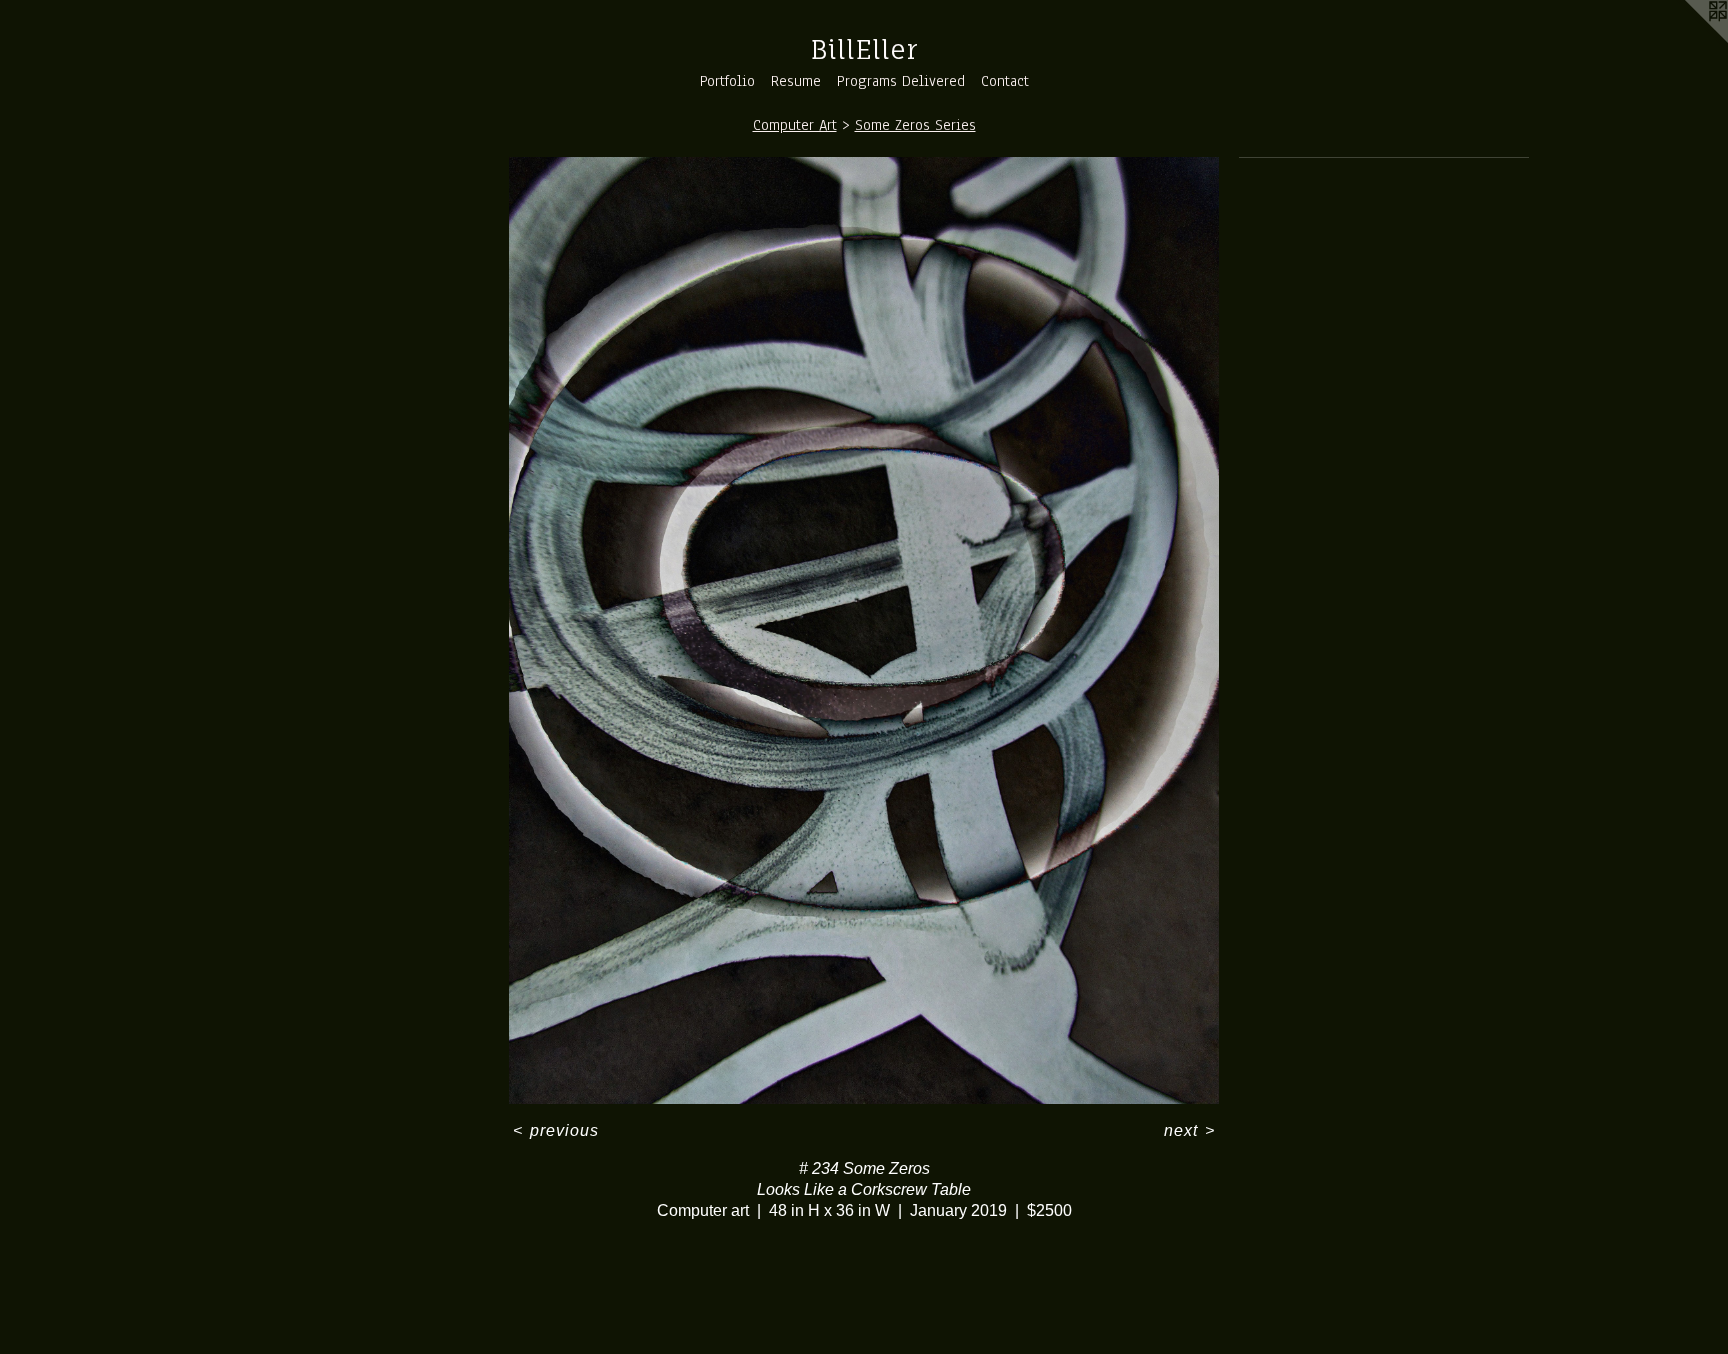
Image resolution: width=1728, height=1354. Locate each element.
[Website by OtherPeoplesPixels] (1688, 40)
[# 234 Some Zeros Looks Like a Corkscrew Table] (864, 631)
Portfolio (727, 81)
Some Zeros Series (915, 125)
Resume (796, 81)
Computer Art (795, 125)
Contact (1005, 81)
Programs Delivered (901, 81)
